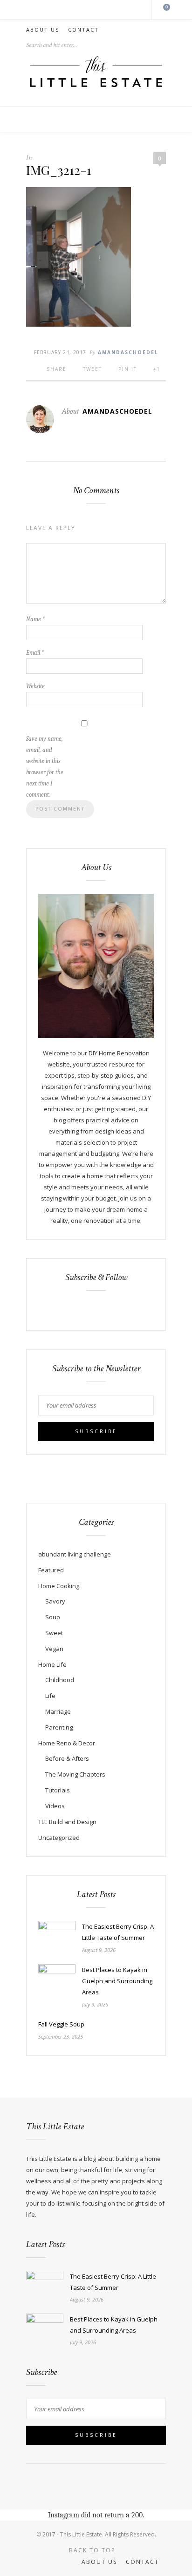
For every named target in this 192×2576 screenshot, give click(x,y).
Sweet (54, 1633)
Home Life (52, 1664)
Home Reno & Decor (67, 1743)
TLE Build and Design (67, 1822)
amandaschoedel (128, 352)
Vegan (54, 1649)
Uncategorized (59, 1838)
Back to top (93, 2550)
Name (35, 619)
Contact (83, 30)
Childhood (60, 1680)
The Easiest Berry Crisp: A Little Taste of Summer (118, 1932)
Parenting (59, 1727)
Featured (51, 1570)
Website (35, 686)
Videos (55, 1806)
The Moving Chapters (75, 1774)
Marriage (58, 1711)
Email (35, 653)
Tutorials (58, 1790)
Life (50, 1696)
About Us (43, 30)
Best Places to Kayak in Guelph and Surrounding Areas (117, 1981)
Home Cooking (59, 1586)
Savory (55, 1601)
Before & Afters (67, 1758)
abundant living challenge (75, 1554)
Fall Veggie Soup (61, 2024)
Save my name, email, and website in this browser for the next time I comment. (45, 767)
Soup (53, 1617)
